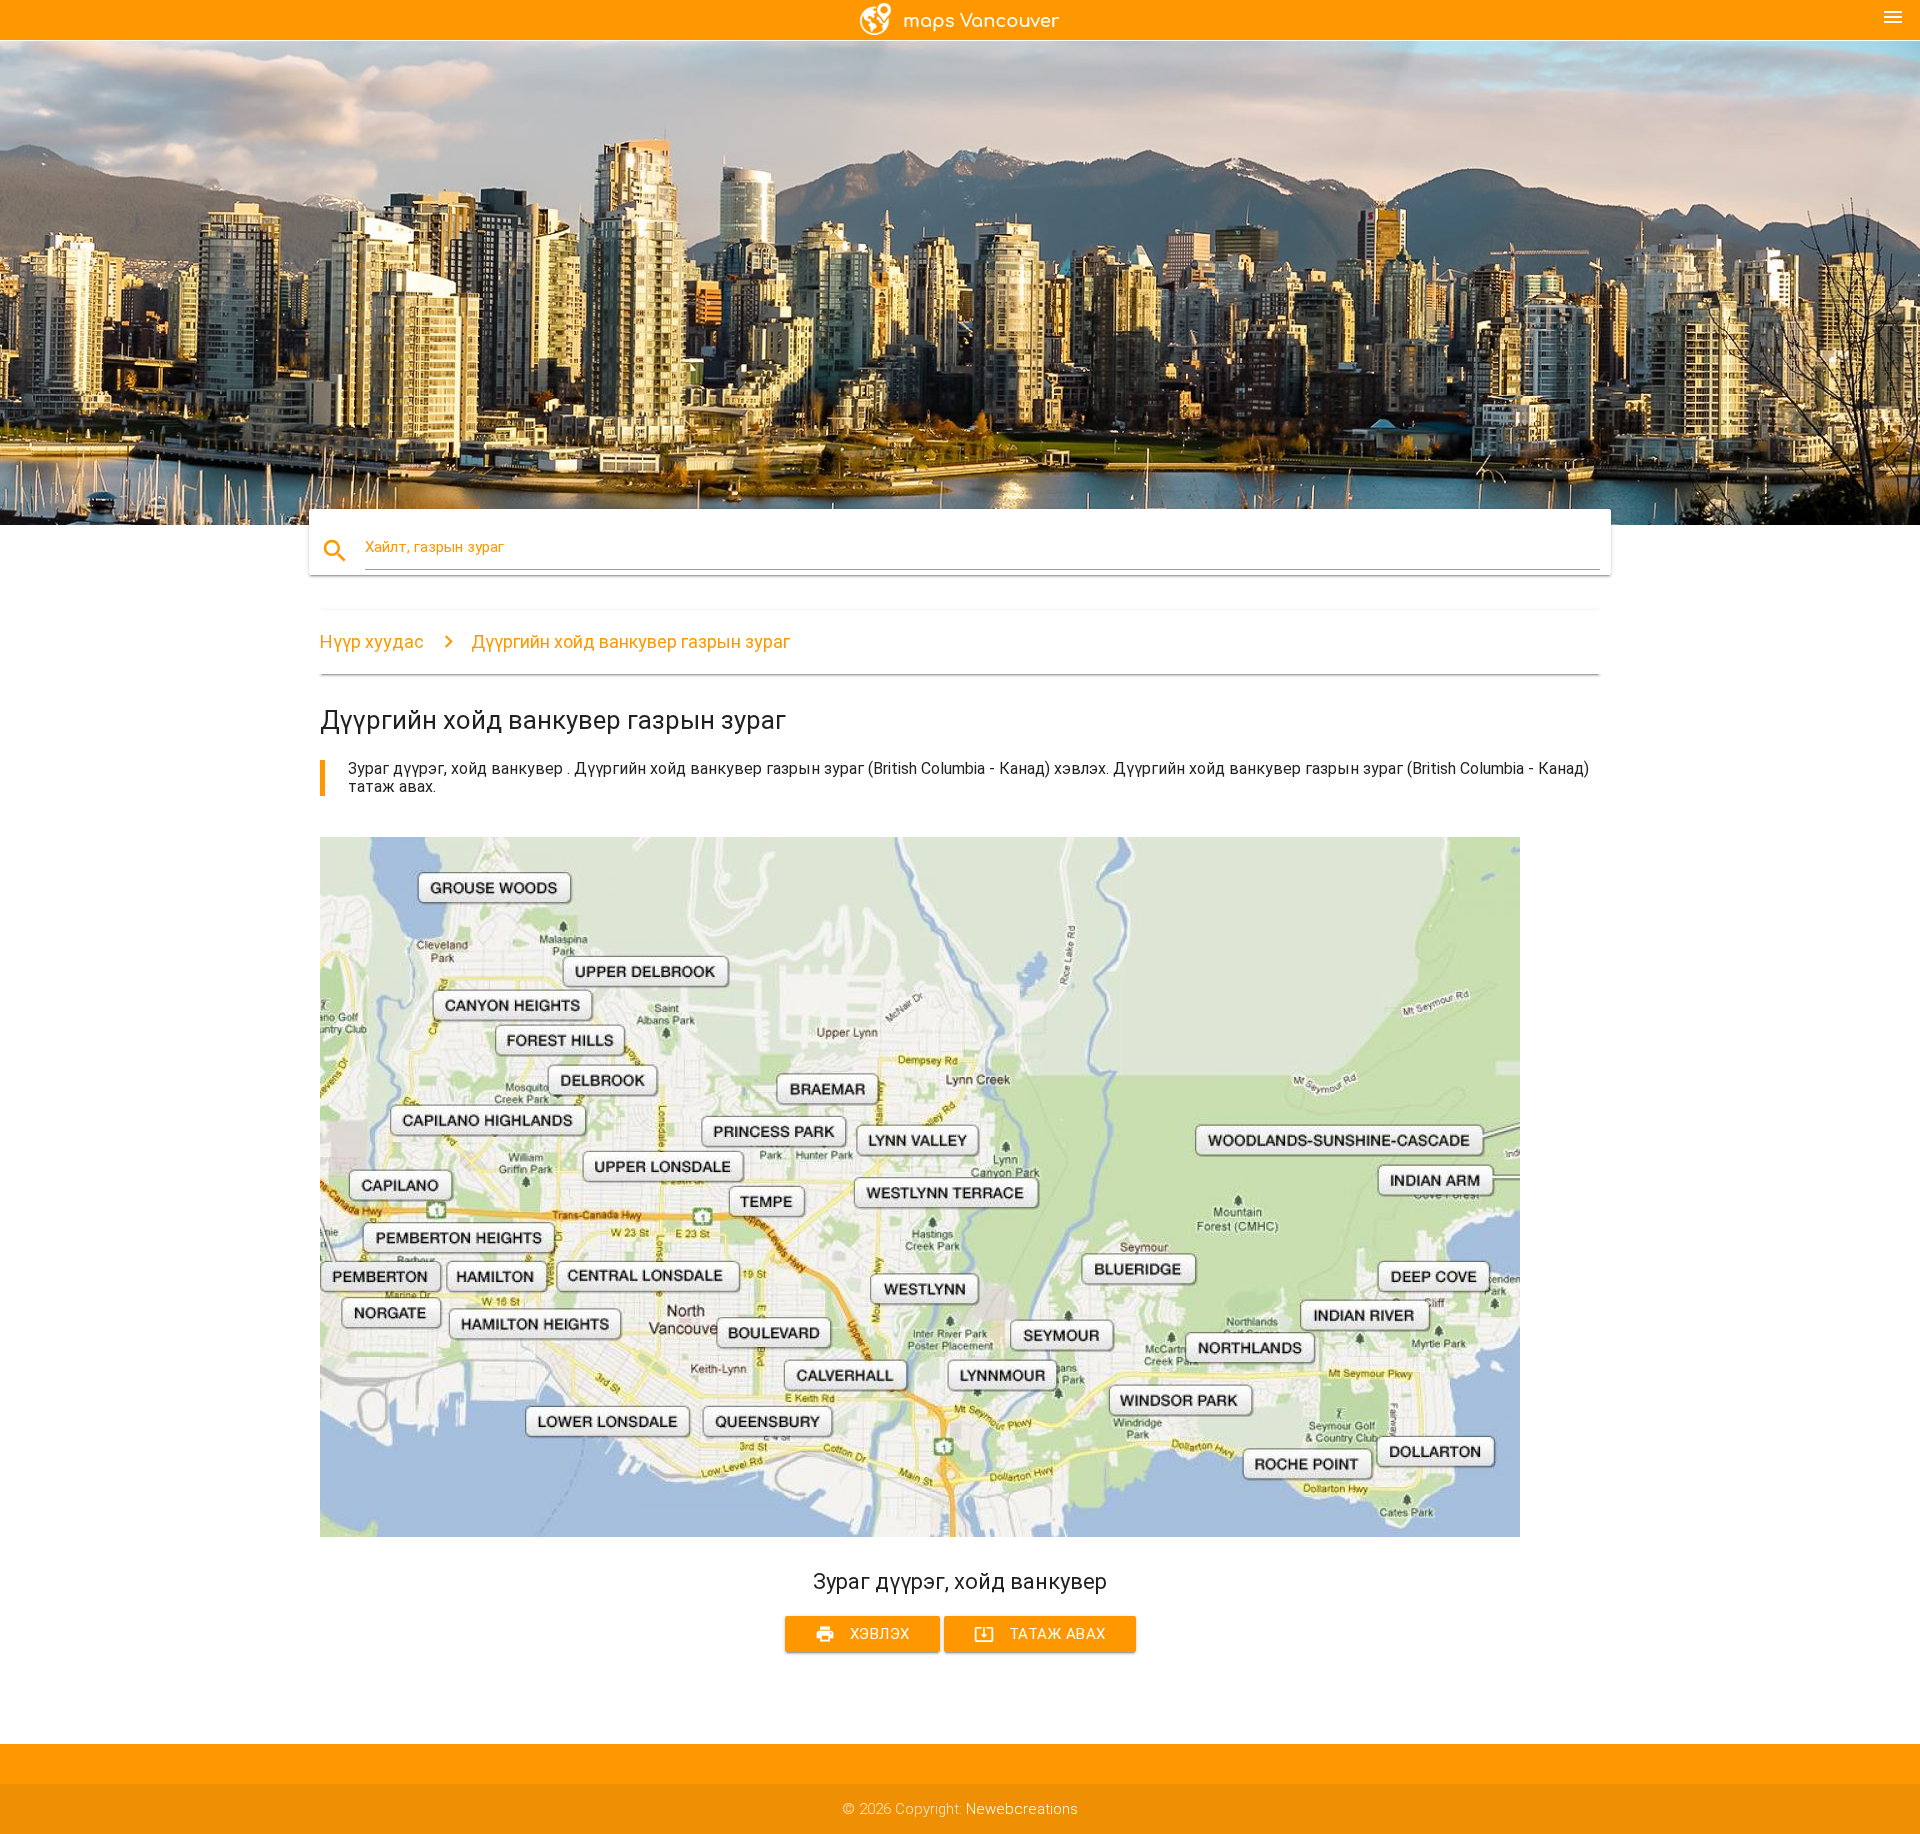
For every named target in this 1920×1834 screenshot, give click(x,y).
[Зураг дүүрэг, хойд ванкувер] (920, 1532)
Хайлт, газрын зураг (434, 547)
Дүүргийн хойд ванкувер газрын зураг (630, 641)
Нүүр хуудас (372, 641)
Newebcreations (1022, 1809)
